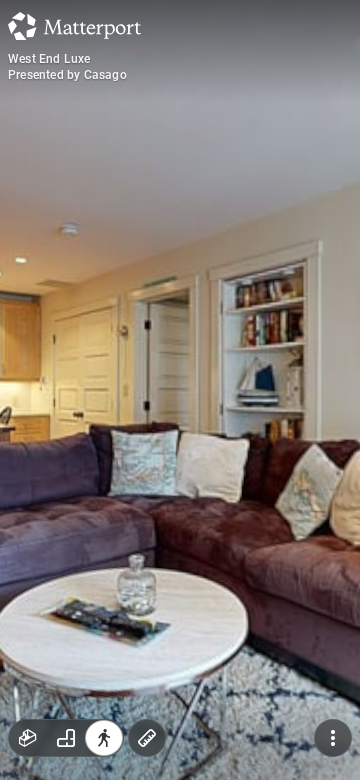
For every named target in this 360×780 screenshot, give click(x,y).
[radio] (28, 738)
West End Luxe (49, 59)
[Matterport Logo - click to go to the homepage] (74, 26)
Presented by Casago (67, 75)
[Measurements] (147, 738)
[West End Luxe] (180, 390)
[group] (66, 738)
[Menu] (333, 738)
